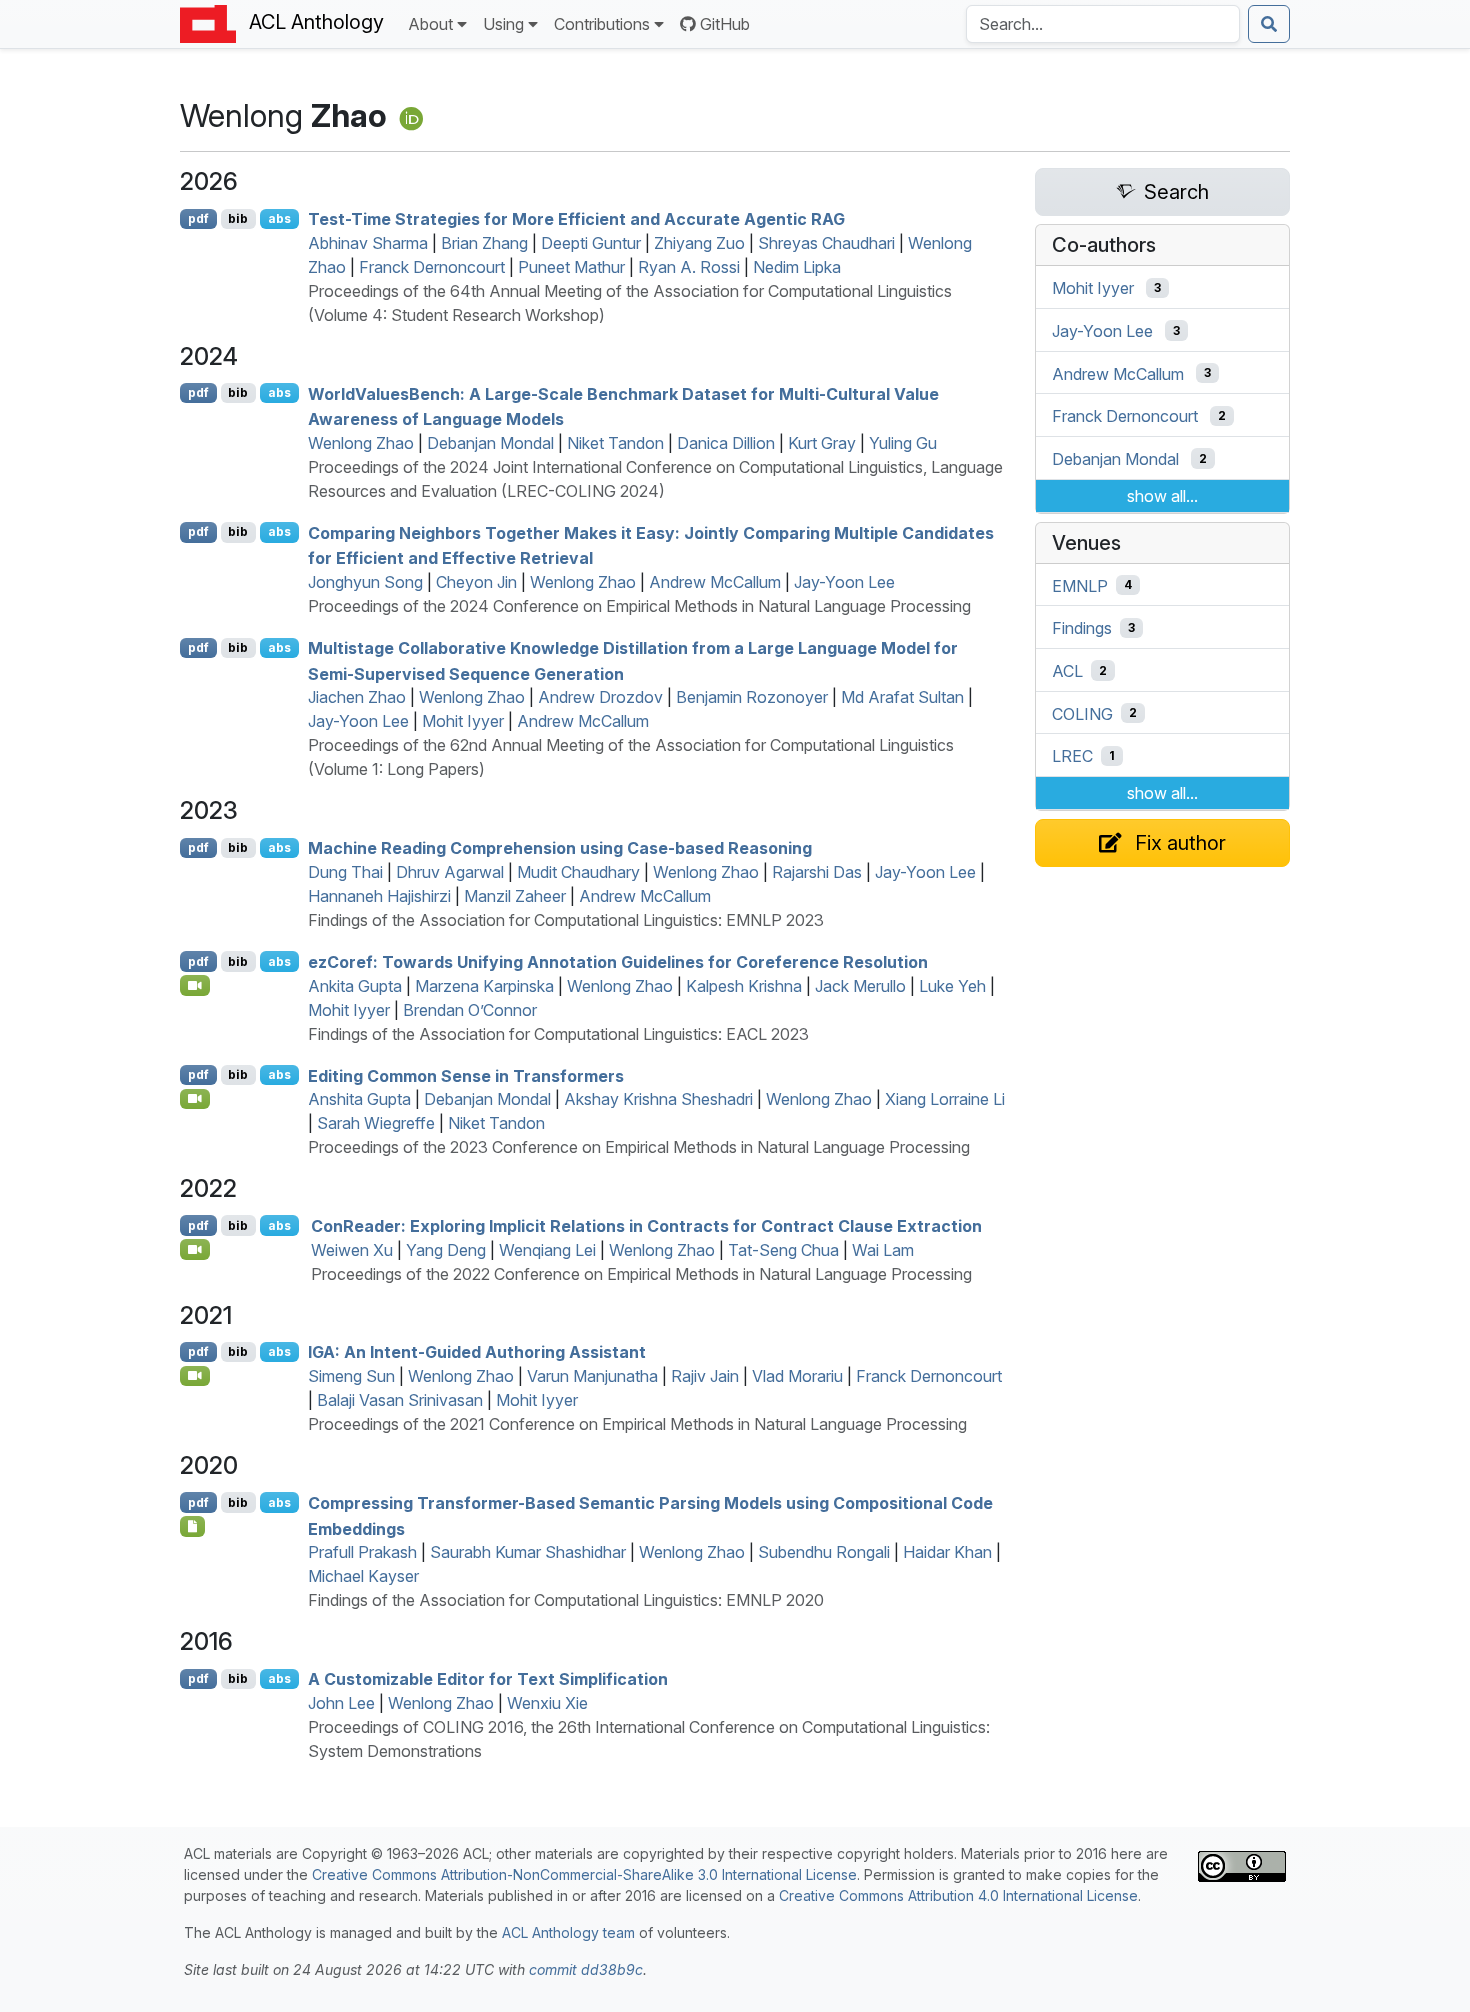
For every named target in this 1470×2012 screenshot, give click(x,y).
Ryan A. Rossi (689, 267)
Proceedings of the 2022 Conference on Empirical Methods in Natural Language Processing (641, 1274)
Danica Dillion (726, 443)
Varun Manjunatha (592, 1376)
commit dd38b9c (586, 1969)
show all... (1162, 496)
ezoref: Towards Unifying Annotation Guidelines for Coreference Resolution (618, 962)
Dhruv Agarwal (450, 872)
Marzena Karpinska (484, 986)
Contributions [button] (602, 24)
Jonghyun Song (365, 582)
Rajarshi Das (817, 872)
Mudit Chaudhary (578, 872)
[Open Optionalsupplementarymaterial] (192, 1526)
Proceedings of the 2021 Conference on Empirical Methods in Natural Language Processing (637, 1424)
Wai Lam (883, 1250)
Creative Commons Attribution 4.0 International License (958, 1895)
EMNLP (1080, 585)
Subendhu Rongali (824, 1552)
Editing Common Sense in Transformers (466, 1075)
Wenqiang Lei (547, 1250)
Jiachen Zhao (357, 697)
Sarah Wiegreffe (376, 1123)
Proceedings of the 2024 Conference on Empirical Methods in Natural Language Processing (639, 606)
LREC (1072, 756)
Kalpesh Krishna (744, 986)
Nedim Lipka (797, 267)
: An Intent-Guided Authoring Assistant (477, 1352)
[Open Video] (195, 985)
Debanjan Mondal (490, 443)
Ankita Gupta (355, 986)
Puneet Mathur (571, 267)
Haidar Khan (947, 1552)
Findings (1082, 628)
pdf (198, 218)
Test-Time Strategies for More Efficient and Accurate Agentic (576, 219)
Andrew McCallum (715, 582)
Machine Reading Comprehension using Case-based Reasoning (560, 848)
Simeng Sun (351, 1376)
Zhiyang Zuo (699, 243)
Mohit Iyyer (463, 721)
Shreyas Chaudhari (826, 243)
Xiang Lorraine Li (945, 1099)
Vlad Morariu (797, 1376)
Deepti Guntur (591, 243)
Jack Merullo (860, 986)
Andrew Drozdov (600, 697)
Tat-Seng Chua (783, 1250)
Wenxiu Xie (547, 1703)
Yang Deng (446, 1250)
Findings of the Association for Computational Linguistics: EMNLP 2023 (566, 920)
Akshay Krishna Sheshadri (658, 1099)
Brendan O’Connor (470, 1010)
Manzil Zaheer (515, 896)
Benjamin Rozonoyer (752, 697)
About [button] (430, 24)
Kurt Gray (822, 443)
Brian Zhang (484, 243)
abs (279, 218)
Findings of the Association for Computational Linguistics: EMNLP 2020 (566, 1600)
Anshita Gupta (359, 1099)
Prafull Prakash (362, 1552)
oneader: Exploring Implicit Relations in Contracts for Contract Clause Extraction (646, 1226)
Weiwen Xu (352, 1250)
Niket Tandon (615, 443)
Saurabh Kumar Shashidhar (528, 1552)
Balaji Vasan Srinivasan (400, 1400)
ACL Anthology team (568, 1932)
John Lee (341, 1703)
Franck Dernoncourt (432, 267)
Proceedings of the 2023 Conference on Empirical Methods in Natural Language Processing (639, 1147)
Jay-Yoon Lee (844, 582)
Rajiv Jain (705, 1376)
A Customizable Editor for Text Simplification (488, 1679)
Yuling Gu (903, 443)
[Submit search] (1269, 24)
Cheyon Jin (476, 582)
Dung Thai (345, 872)
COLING (1082, 713)
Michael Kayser (363, 1576)
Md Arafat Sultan (902, 697)
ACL (1067, 671)
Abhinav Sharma (368, 243)
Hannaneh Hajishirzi (379, 896)
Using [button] (503, 24)
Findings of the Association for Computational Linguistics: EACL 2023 (558, 1034)
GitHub (725, 24)
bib (238, 218)
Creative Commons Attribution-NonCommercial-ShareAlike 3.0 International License (584, 1874)
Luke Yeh (952, 986)
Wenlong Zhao (361, 443)
